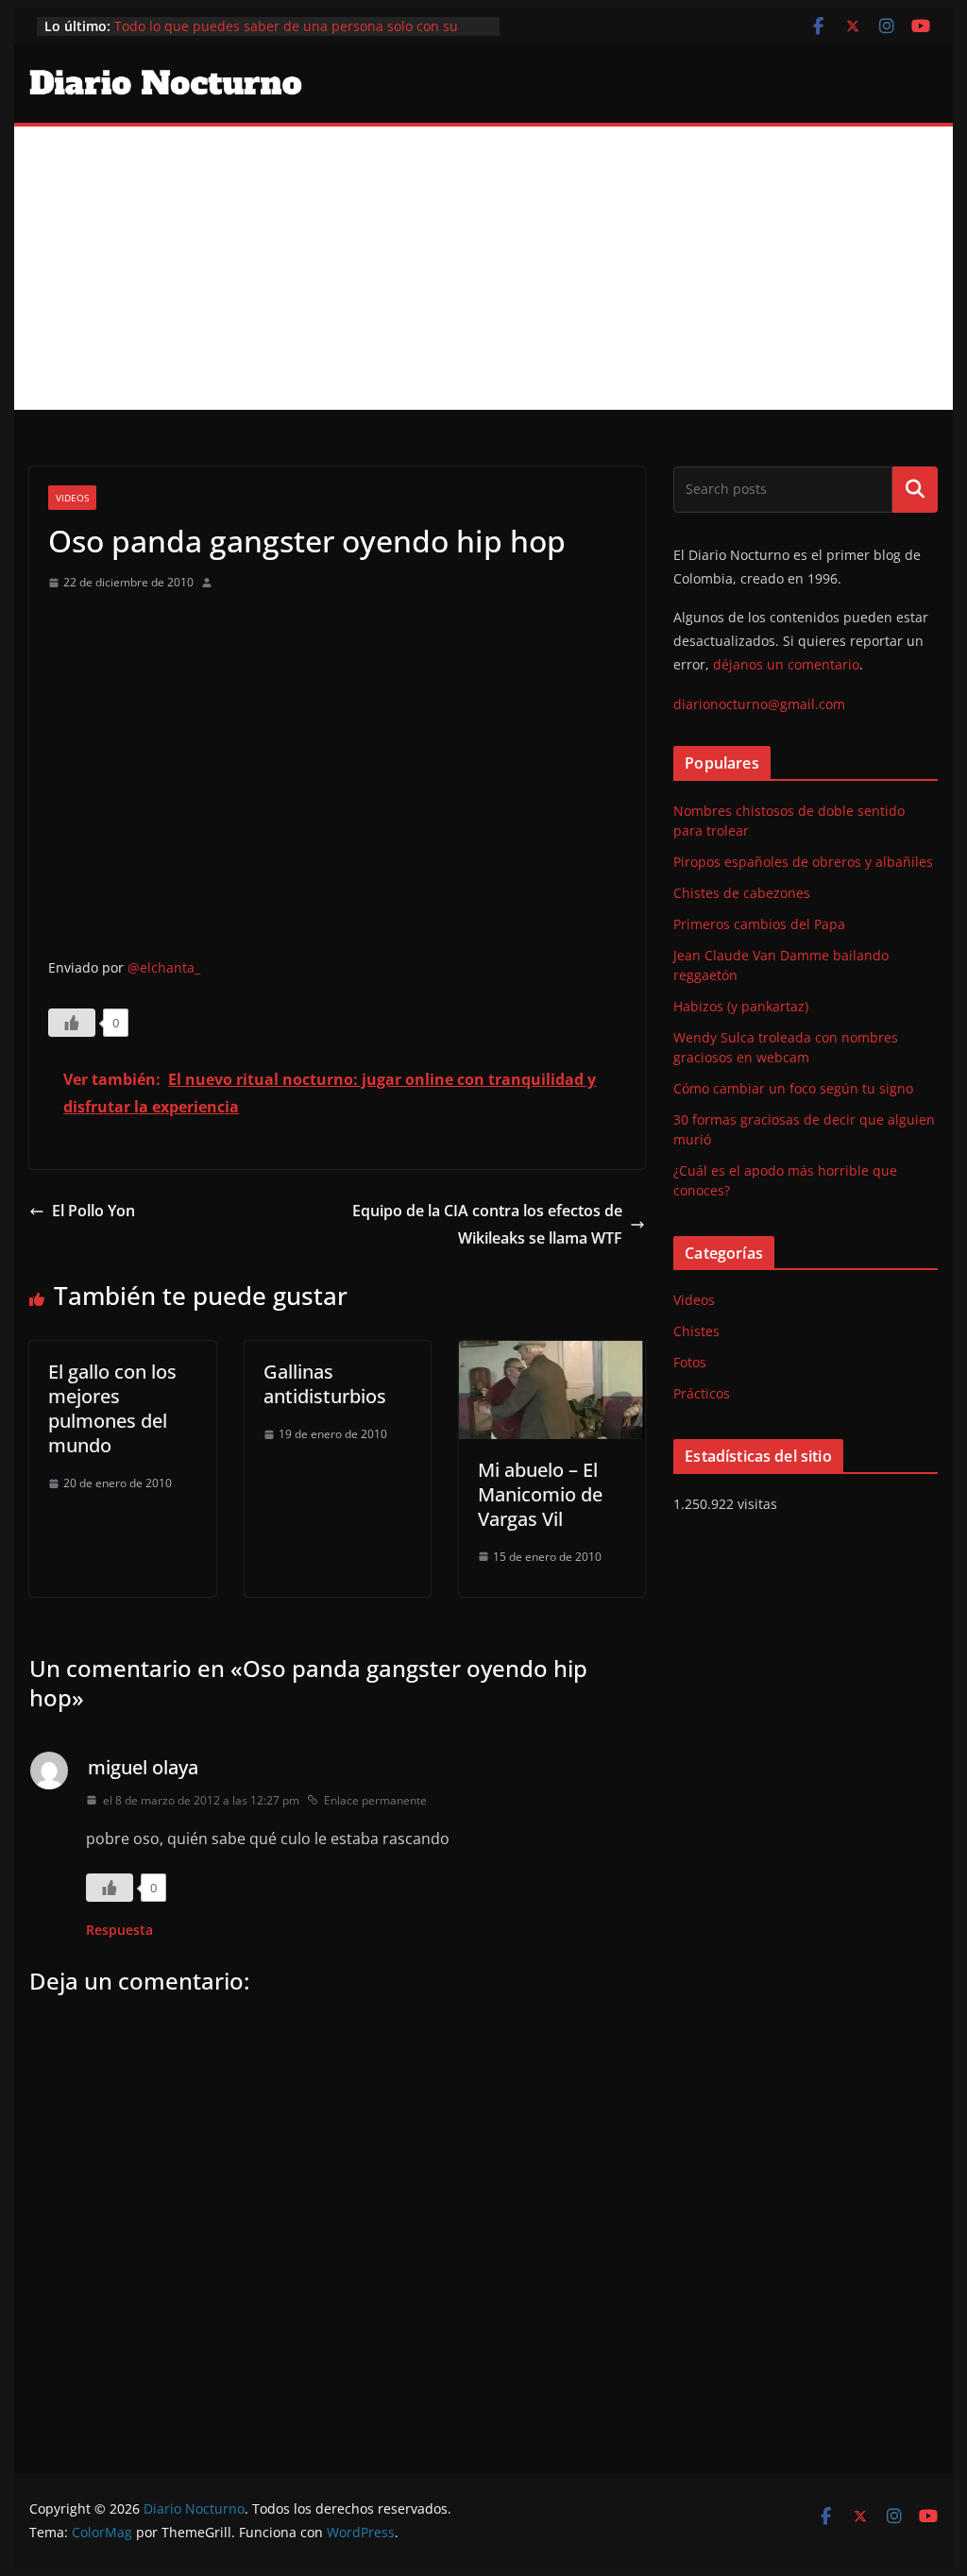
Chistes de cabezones (742, 893)
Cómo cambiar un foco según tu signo (793, 1088)
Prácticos (702, 1393)
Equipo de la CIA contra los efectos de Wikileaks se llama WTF (487, 1224)
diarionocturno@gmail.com (759, 704)
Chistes (696, 1331)
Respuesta (119, 1930)
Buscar (915, 489)
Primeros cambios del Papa (759, 924)
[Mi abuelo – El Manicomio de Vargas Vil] (552, 1354)
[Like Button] (72, 1023)
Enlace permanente (375, 1800)
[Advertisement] (483, 268)
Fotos (690, 1362)
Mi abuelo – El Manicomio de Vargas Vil (540, 1494)
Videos (72, 498)
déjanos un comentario (786, 664)
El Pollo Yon (93, 1211)
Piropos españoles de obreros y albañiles (803, 862)
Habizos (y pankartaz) (741, 1006)
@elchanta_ (164, 967)
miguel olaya (143, 1767)
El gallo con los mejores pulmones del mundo (112, 1408)
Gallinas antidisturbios (325, 1384)
